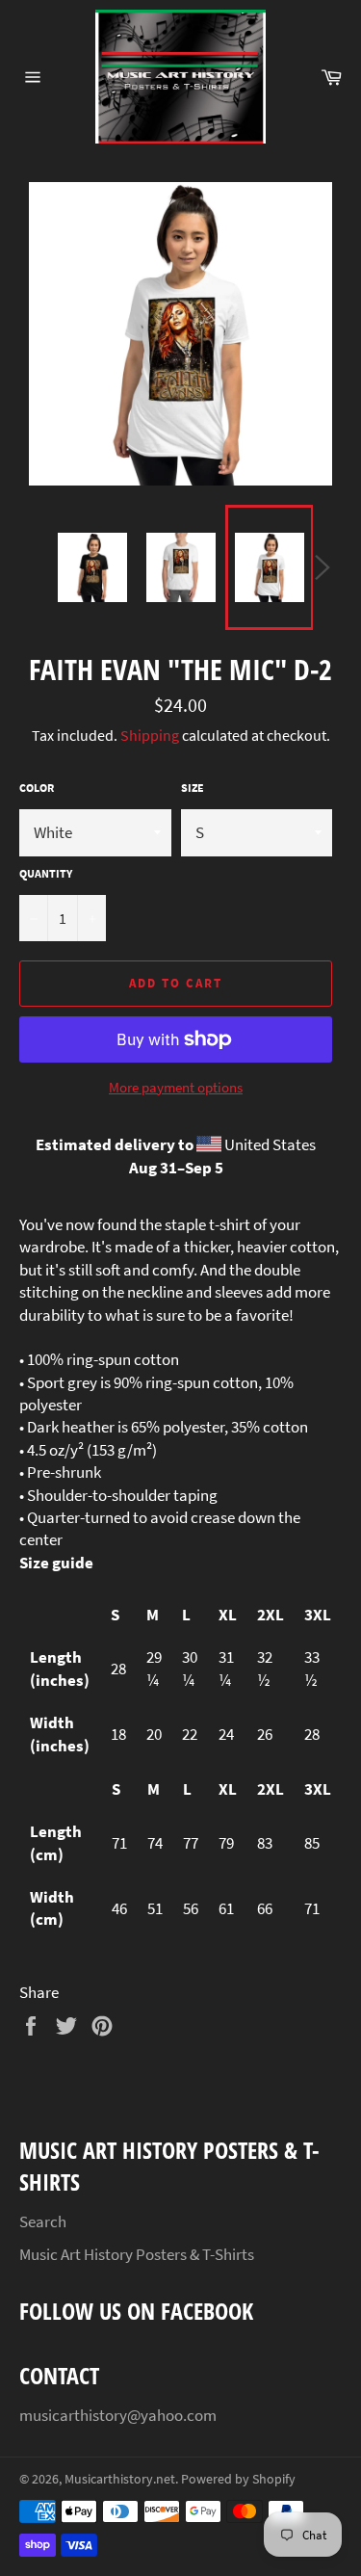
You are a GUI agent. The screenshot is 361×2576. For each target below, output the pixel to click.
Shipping (150, 735)
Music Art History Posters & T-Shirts (137, 2254)
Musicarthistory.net (120, 2479)
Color (37, 788)
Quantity (46, 873)
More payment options (176, 1087)
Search (43, 2221)
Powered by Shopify (238, 2479)
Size (193, 788)
